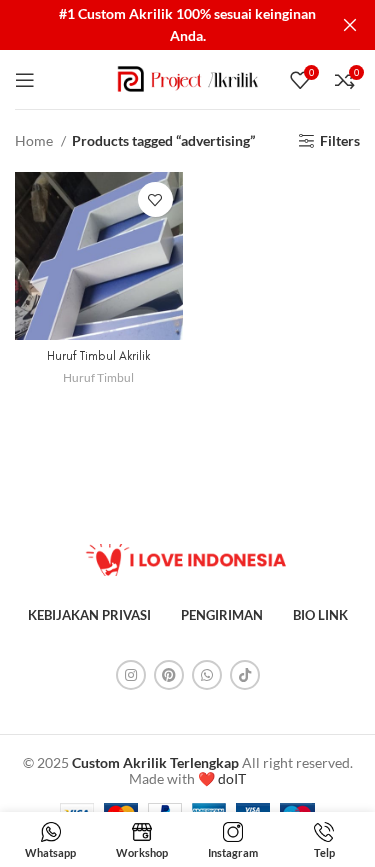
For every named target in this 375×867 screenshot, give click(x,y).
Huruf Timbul (98, 377)
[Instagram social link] (131, 675)
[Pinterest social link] (169, 675)
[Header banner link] (157, 25)
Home (35, 140)
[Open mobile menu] (25, 80)
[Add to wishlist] (155, 199)
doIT (232, 778)
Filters (340, 141)
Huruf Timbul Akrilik (98, 355)
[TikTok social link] (245, 675)
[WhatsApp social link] (207, 675)
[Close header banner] (350, 25)
